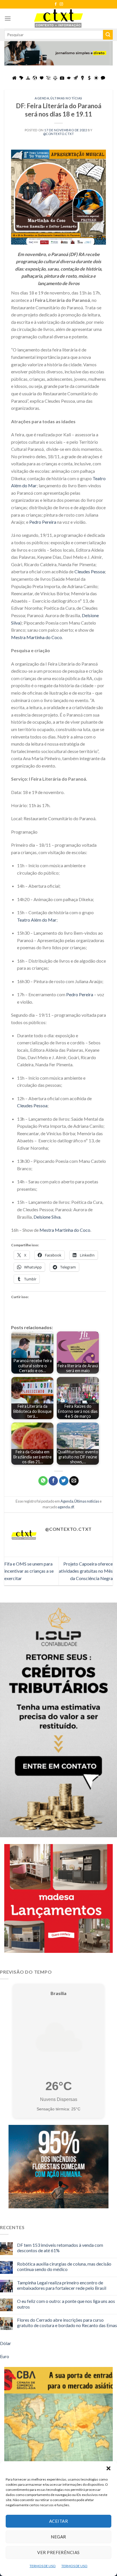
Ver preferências (58, 2552)
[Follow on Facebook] (56, 4)
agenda (64, 1507)
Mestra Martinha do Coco (36, 637)
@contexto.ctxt (59, 134)
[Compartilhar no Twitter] (64, 1481)
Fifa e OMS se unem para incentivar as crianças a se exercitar (29, 1571)
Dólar (6, 2343)
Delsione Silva (47, 1217)
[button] (108, 2468)
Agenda (42, 98)
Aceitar (58, 2521)
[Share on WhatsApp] (43, 1481)
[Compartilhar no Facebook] (53, 1481)
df (72, 1507)
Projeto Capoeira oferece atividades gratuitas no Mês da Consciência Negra (86, 1571)
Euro (5, 2356)
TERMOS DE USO (43, 2566)
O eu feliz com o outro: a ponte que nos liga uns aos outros (66, 2304)
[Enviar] (108, 35)
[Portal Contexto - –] (58, 18)
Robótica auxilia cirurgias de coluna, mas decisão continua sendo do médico (64, 2266)
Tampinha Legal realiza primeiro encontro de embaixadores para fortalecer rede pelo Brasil (62, 2285)
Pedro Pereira (43, 522)
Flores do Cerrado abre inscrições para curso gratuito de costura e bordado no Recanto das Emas (67, 2323)
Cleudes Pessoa (90, 571)
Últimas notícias (66, 98)
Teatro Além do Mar (37, 920)
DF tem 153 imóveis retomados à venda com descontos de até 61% (60, 2248)
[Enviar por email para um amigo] (74, 1481)
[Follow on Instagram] (61, 4)
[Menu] (8, 18)
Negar (58, 2537)
